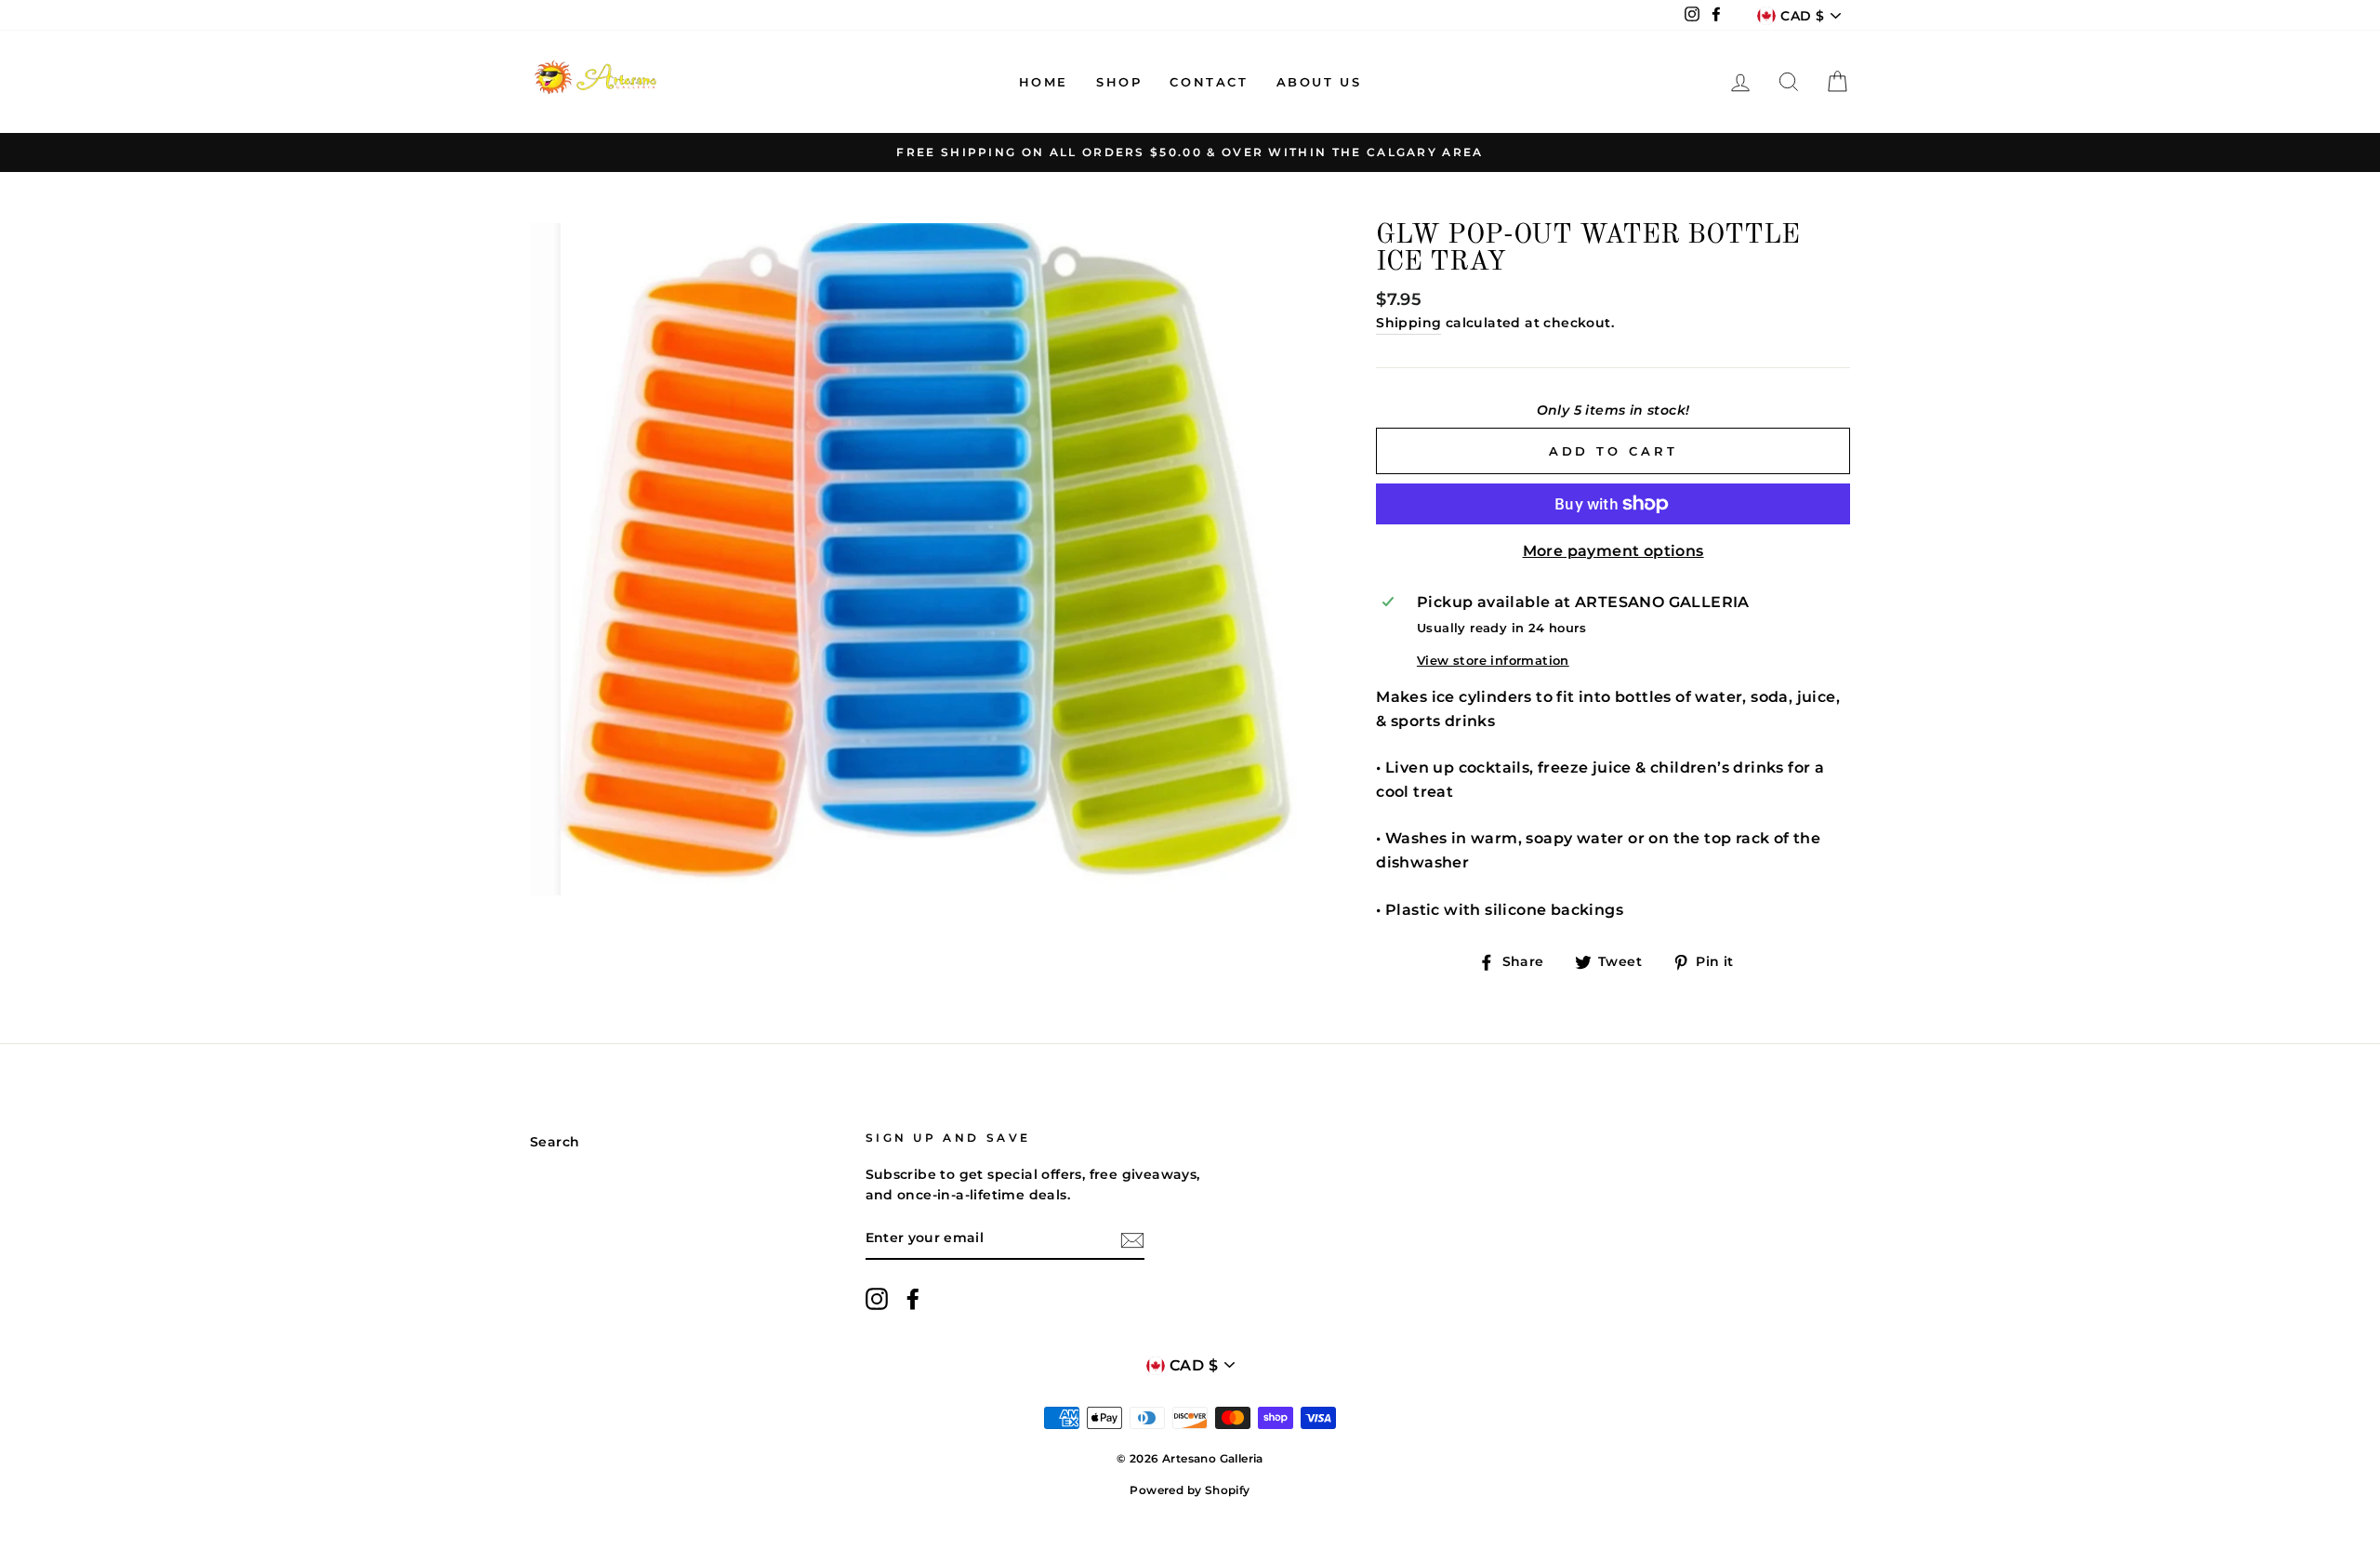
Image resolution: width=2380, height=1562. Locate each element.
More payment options (1613, 551)
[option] (1190, 152)
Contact (1209, 82)
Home (1044, 82)
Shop (1119, 82)
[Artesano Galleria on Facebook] (913, 1299)
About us (1319, 82)
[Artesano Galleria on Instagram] (877, 1299)
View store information (1493, 661)
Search (555, 1142)
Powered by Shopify (1190, 1490)
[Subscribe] (1132, 1239)
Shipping (1408, 323)
